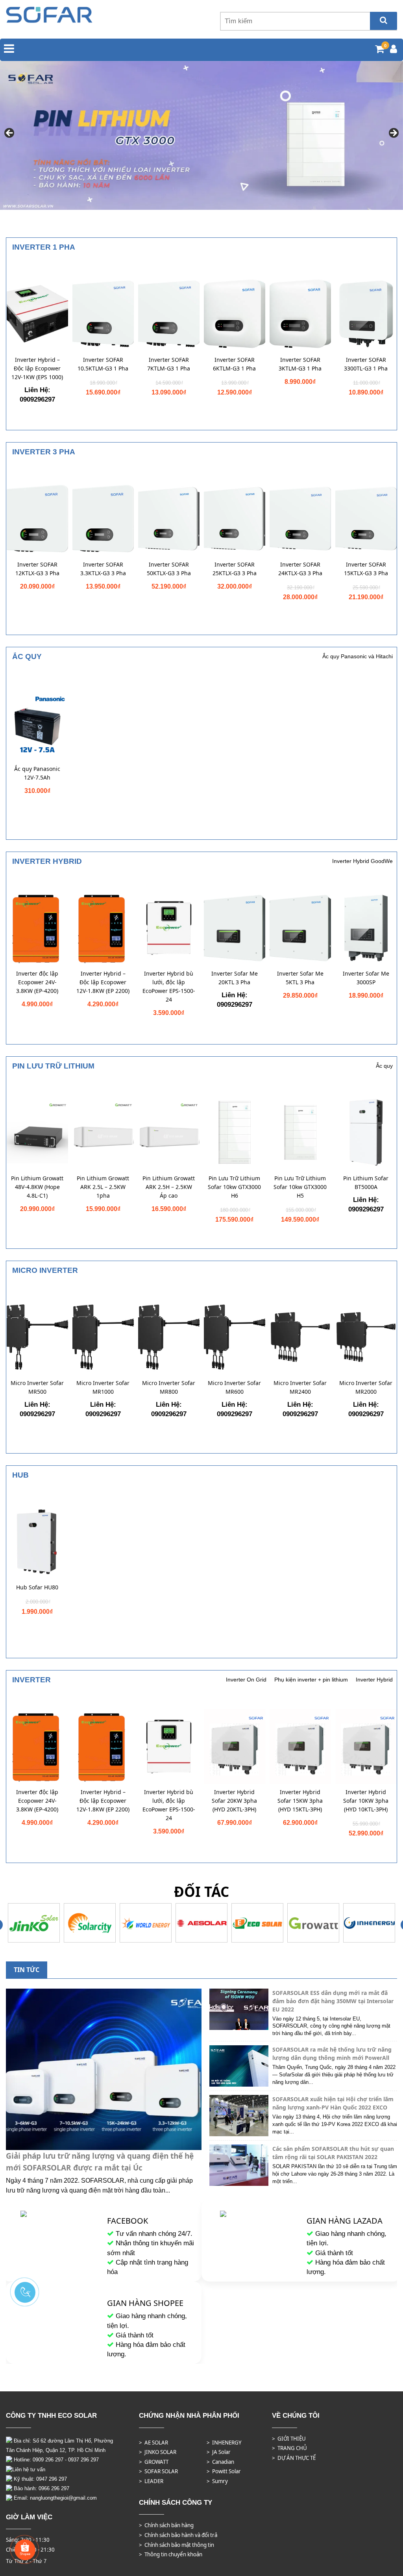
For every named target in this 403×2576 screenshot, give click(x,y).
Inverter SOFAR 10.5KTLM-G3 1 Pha (103, 364)
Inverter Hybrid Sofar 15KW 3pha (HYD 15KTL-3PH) (300, 1801)
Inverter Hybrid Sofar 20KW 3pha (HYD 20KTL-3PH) (234, 1801)
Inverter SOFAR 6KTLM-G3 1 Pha (234, 364)
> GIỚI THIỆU (289, 2439)
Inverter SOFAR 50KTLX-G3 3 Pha (169, 569)
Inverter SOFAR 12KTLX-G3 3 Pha (37, 569)
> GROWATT (154, 2462)
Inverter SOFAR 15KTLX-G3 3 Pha (366, 569)
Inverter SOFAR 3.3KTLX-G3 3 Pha (103, 569)
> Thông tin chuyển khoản (171, 2554)
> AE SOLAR (153, 2443)
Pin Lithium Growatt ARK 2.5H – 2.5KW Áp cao (169, 1187)
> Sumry (217, 2481)
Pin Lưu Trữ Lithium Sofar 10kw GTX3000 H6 (234, 1187)
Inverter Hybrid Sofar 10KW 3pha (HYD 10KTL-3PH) (366, 1801)
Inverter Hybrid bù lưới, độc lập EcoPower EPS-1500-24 (169, 986)
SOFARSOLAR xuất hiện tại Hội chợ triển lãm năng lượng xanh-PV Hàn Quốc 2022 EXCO (333, 2103)
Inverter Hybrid (47, 861)
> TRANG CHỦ (289, 2448)
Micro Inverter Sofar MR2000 (366, 1387)
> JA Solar (219, 2452)
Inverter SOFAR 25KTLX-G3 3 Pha (235, 569)
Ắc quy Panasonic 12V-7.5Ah (37, 773)
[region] (201, 136)
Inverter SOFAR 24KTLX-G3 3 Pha (300, 569)
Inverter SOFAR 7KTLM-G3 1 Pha (169, 364)
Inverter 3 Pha (44, 452)
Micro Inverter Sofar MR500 (37, 1387)
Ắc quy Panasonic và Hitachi (358, 656)
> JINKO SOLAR (158, 2452)
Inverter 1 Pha (44, 247)
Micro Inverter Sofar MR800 (169, 1387)
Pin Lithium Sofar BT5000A (366, 1182)
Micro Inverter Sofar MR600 (234, 1387)
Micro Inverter (45, 1270)
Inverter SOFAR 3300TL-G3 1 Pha (366, 364)
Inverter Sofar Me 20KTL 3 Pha (235, 978)
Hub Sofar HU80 (37, 1587)
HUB (20, 1475)
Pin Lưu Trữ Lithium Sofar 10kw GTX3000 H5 (300, 1187)
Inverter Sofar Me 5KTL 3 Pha (300, 978)
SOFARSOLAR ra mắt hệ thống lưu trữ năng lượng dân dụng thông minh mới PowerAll (332, 2054)
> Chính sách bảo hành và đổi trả (178, 2535)
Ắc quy (27, 657)
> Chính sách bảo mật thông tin (177, 2545)
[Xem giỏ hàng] (380, 50)
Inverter (31, 1680)
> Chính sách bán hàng (166, 2525)
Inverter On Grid (246, 1680)
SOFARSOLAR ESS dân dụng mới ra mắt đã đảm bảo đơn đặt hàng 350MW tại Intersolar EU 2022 (333, 2001)
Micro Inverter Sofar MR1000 (103, 1387)
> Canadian (220, 2462)
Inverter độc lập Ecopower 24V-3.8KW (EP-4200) (37, 982)
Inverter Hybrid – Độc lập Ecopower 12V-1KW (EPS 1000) (37, 368)
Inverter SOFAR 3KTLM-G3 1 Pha (300, 364)
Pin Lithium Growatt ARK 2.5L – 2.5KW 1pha (103, 1187)
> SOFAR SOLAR (158, 2471)
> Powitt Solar (224, 2471)
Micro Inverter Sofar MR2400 (300, 1387)
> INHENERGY (224, 2443)
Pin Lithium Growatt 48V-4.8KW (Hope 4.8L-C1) (37, 1187)
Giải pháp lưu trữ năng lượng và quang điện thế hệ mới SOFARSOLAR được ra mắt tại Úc (100, 2162)
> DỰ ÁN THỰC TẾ (294, 2458)
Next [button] (393, 133)
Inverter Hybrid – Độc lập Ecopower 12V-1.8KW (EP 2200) (103, 982)
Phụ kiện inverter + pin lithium (311, 1680)
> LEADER (151, 2481)
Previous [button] (10, 133)
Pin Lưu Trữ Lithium (53, 1066)
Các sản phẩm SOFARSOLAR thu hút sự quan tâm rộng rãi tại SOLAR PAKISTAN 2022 (333, 2153)
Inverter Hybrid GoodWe (362, 861)
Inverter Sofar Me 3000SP (366, 978)
